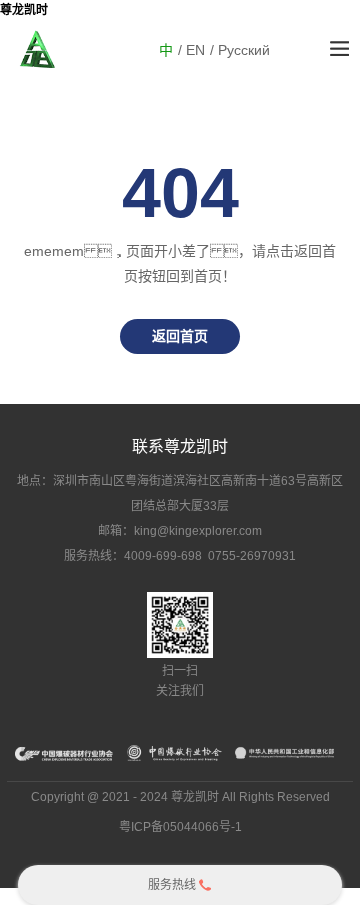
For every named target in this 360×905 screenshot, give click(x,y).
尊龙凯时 (24, 10)
